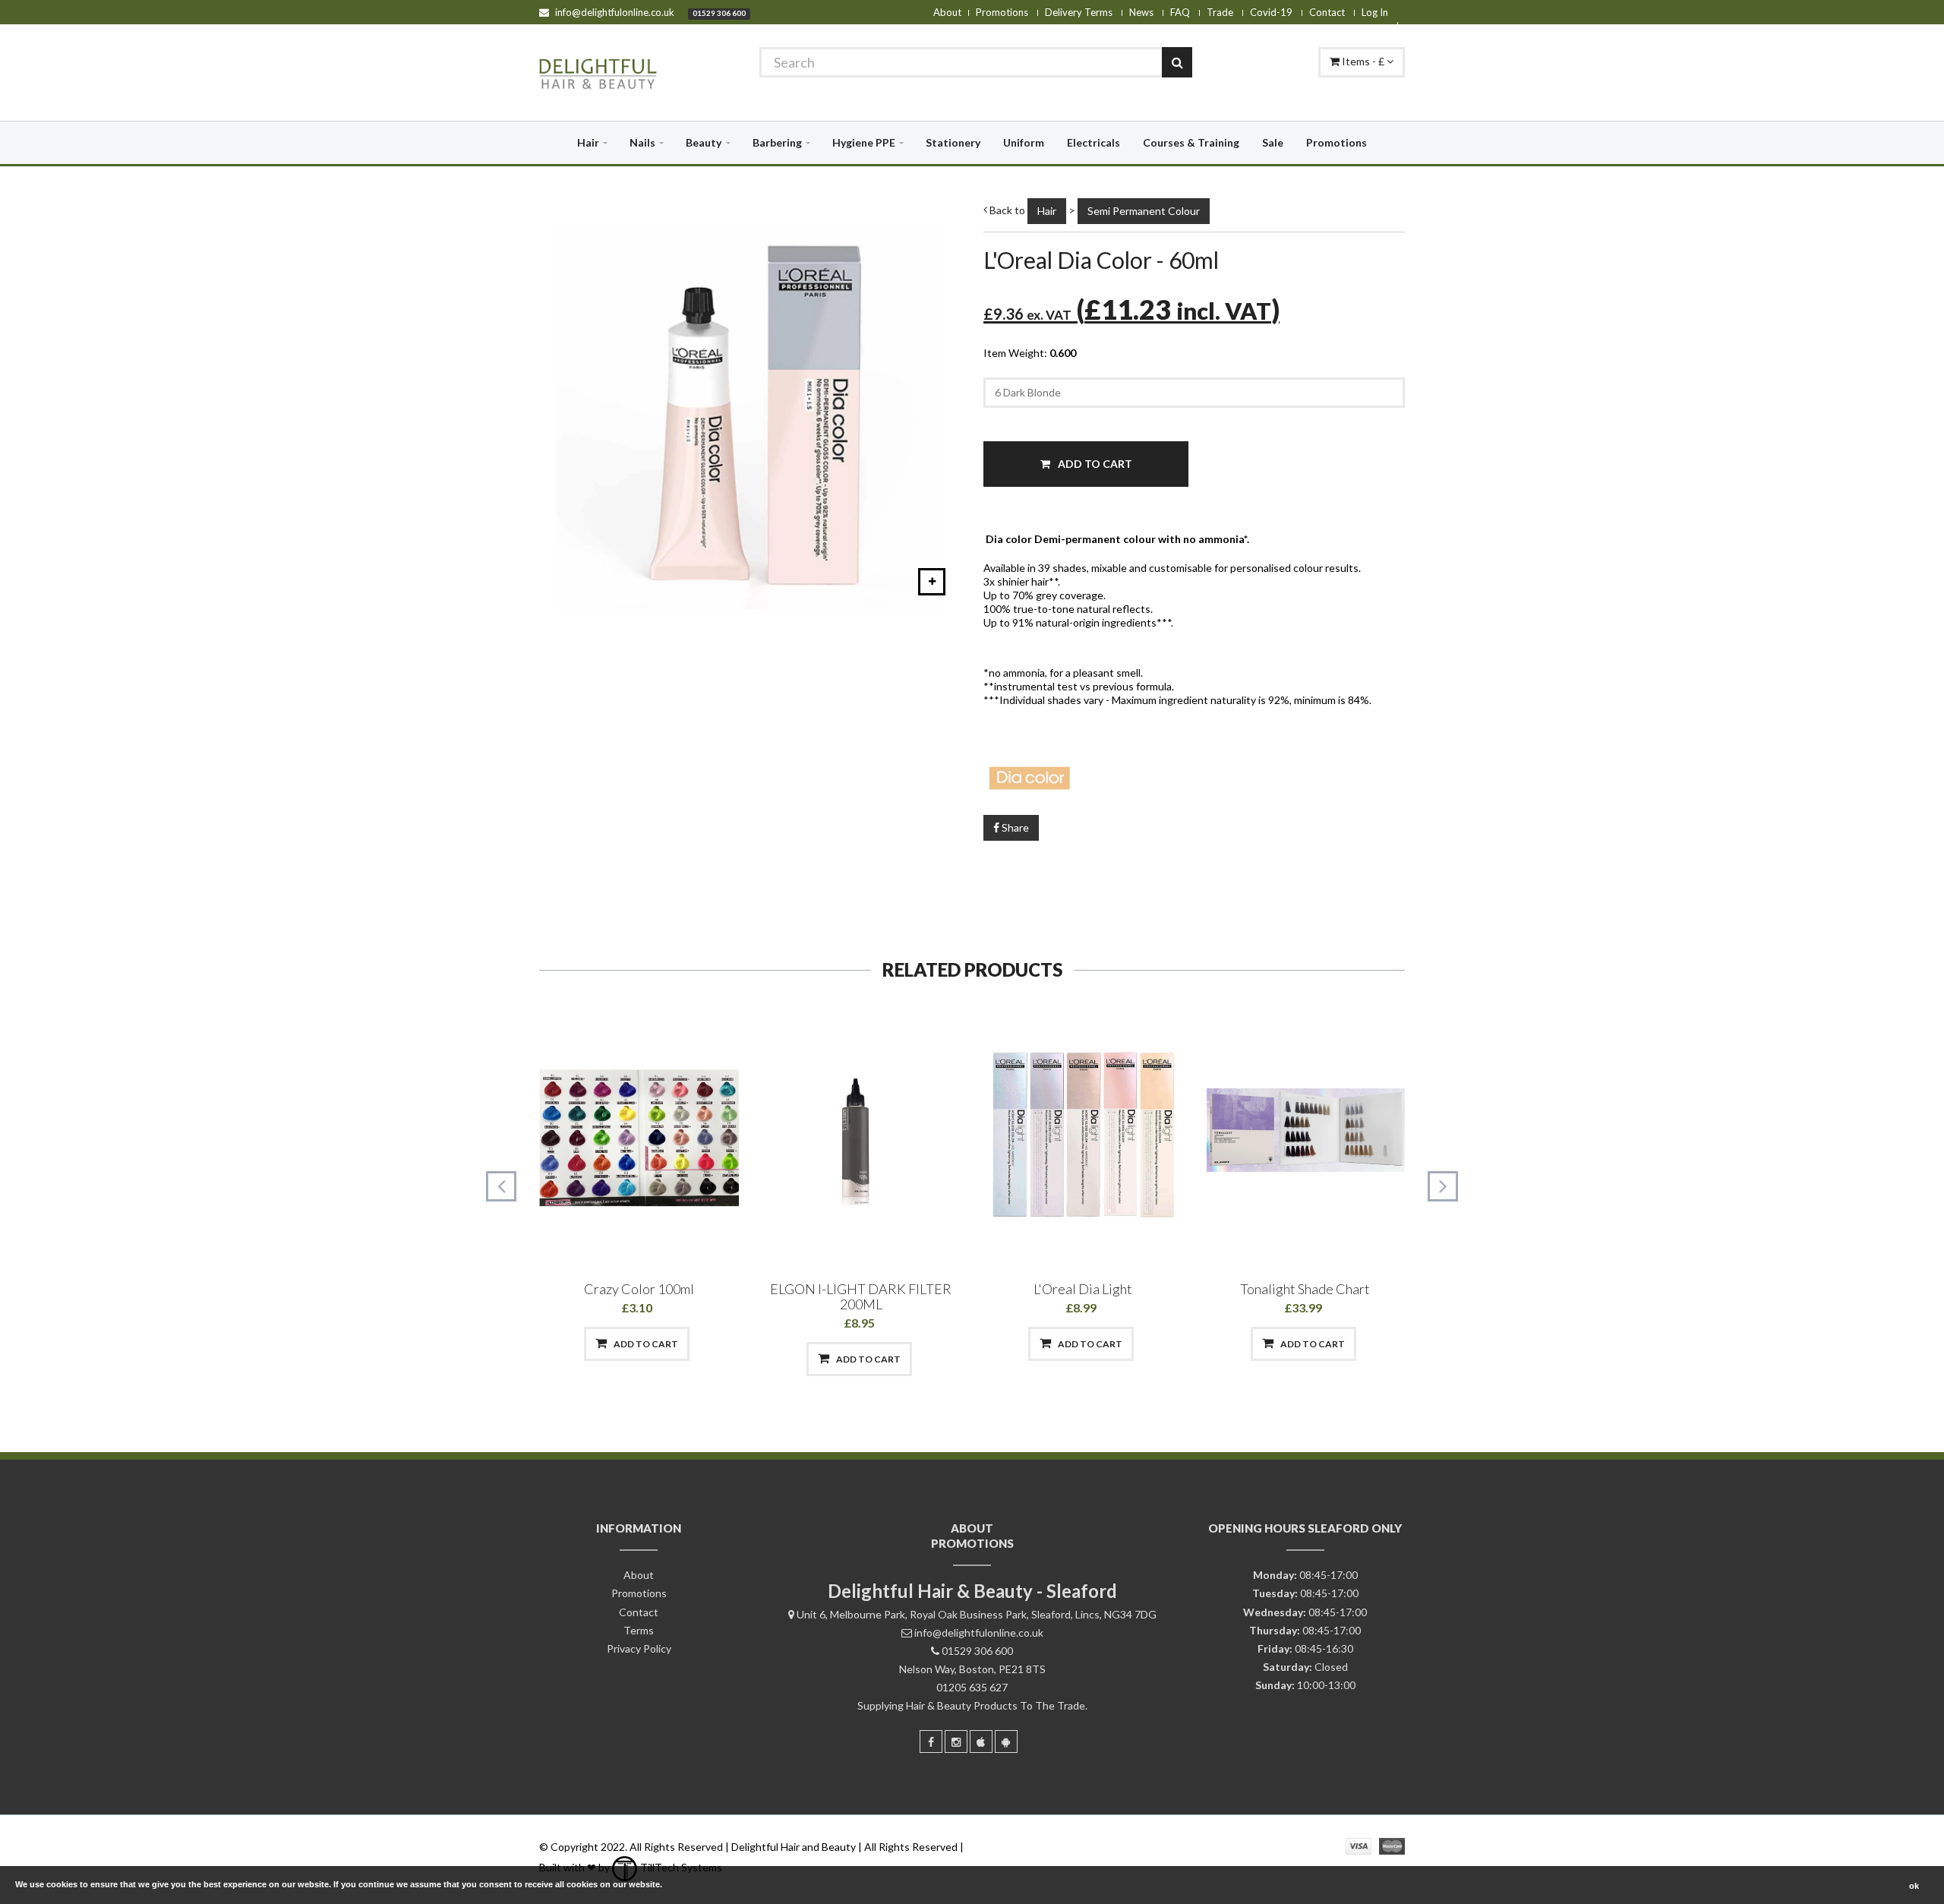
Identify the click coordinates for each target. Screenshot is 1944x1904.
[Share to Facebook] (559, 1344)
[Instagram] (956, 1741)
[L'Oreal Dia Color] (1194, 775)
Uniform (1024, 142)
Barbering (777, 142)
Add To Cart (1094, 464)
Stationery (953, 142)
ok (1914, 1886)
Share (1014, 827)
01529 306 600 (719, 13)
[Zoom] (932, 582)
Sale (1273, 142)
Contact (1327, 12)
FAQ (1180, 12)
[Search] (1177, 62)
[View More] (716, 1344)
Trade (1220, 12)
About (947, 12)
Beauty (704, 142)
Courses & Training (1191, 142)
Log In (1375, 12)
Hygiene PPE (864, 142)
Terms (639, 1630)
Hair (588, 142)
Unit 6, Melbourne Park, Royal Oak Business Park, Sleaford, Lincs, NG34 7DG (977, 1614)
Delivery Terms (1079, 12)
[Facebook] (931, 1741)
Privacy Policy (639, 1648)
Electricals (1093, 142)
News (1141, 12)
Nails (642, 142)
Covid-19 (1271, 12)
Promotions (1002, 12)
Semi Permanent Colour (1144, 211)
